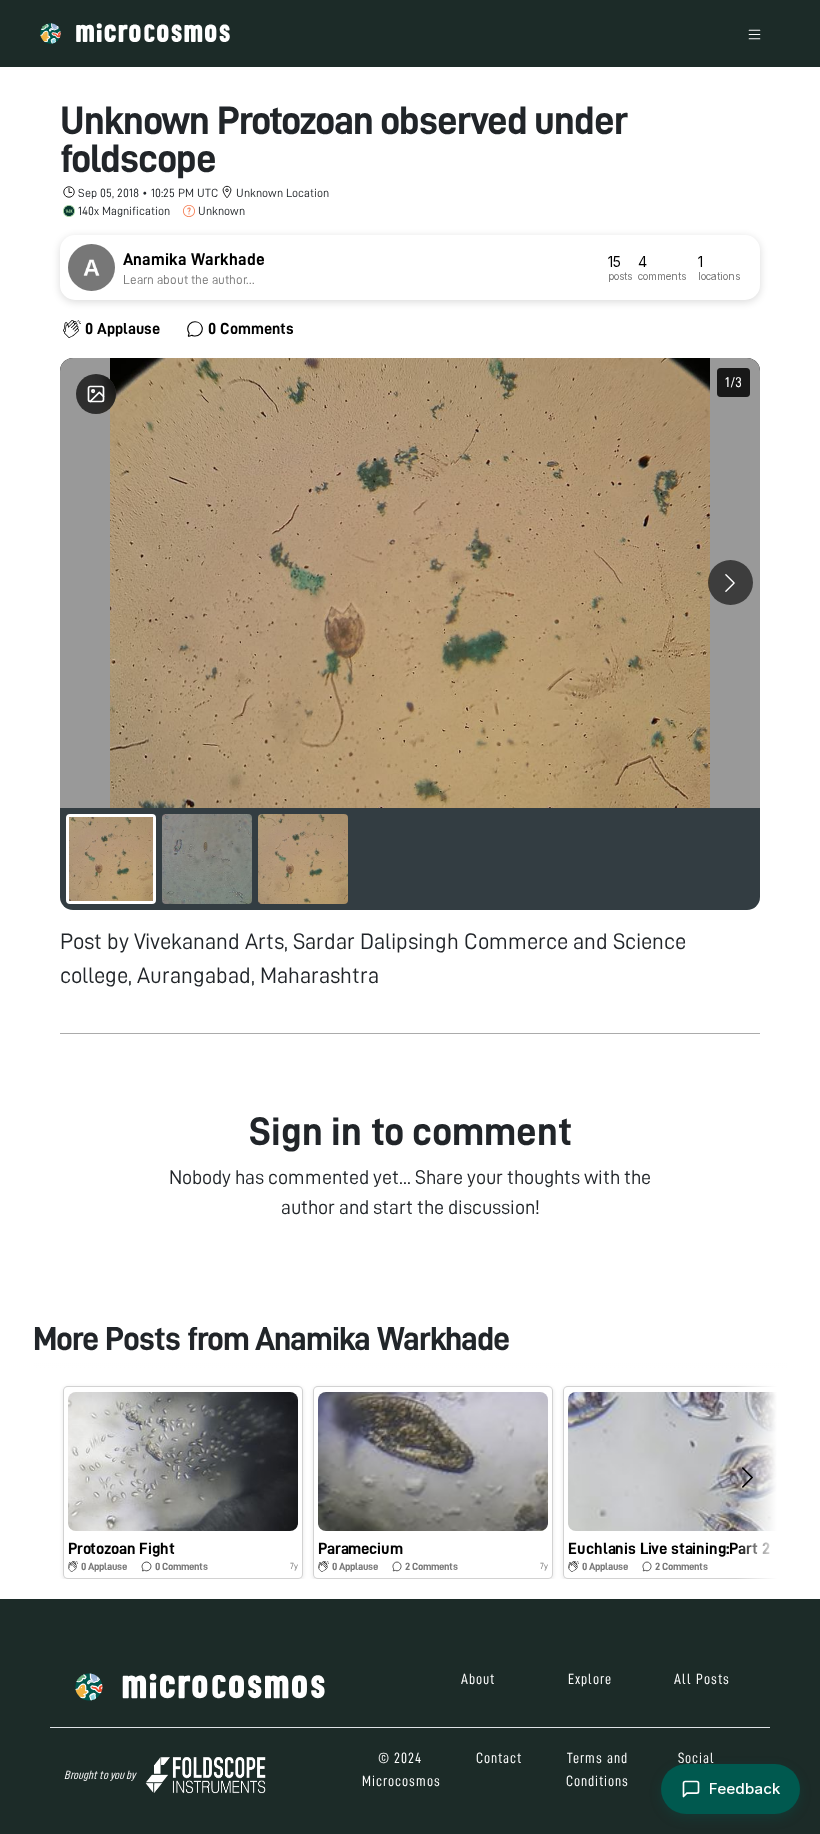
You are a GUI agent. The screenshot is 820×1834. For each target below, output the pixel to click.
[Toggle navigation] (754, 33)
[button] (183, 1482)
